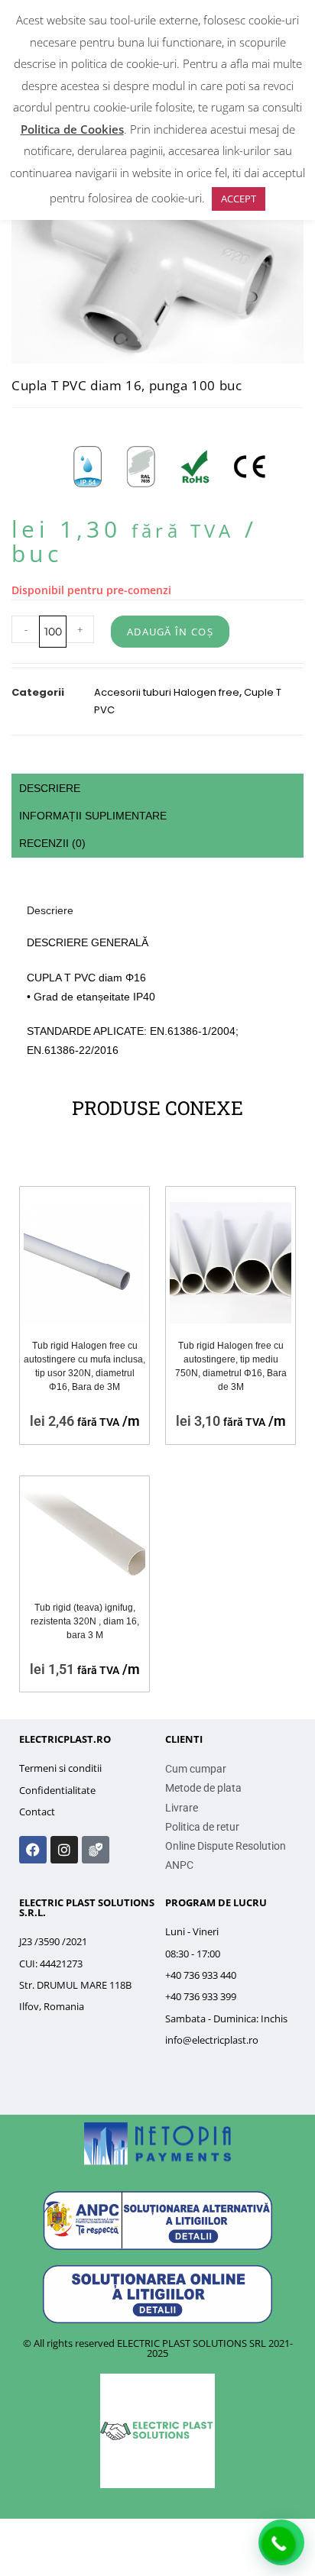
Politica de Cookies (72, 129)
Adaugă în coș (170, 632)
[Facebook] (33, 1850)
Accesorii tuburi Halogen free (167, 692)
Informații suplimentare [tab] (93, 816)
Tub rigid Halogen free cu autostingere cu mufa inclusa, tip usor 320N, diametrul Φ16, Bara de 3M (84, 1366)
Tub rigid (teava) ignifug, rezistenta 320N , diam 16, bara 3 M (85, 1621)
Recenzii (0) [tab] (52, 843)
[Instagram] (64, 1850)
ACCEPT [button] (239, 199)
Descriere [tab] (50, 788)
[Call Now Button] (279, 2544)
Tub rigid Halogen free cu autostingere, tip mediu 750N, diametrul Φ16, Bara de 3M (231, 1366)
